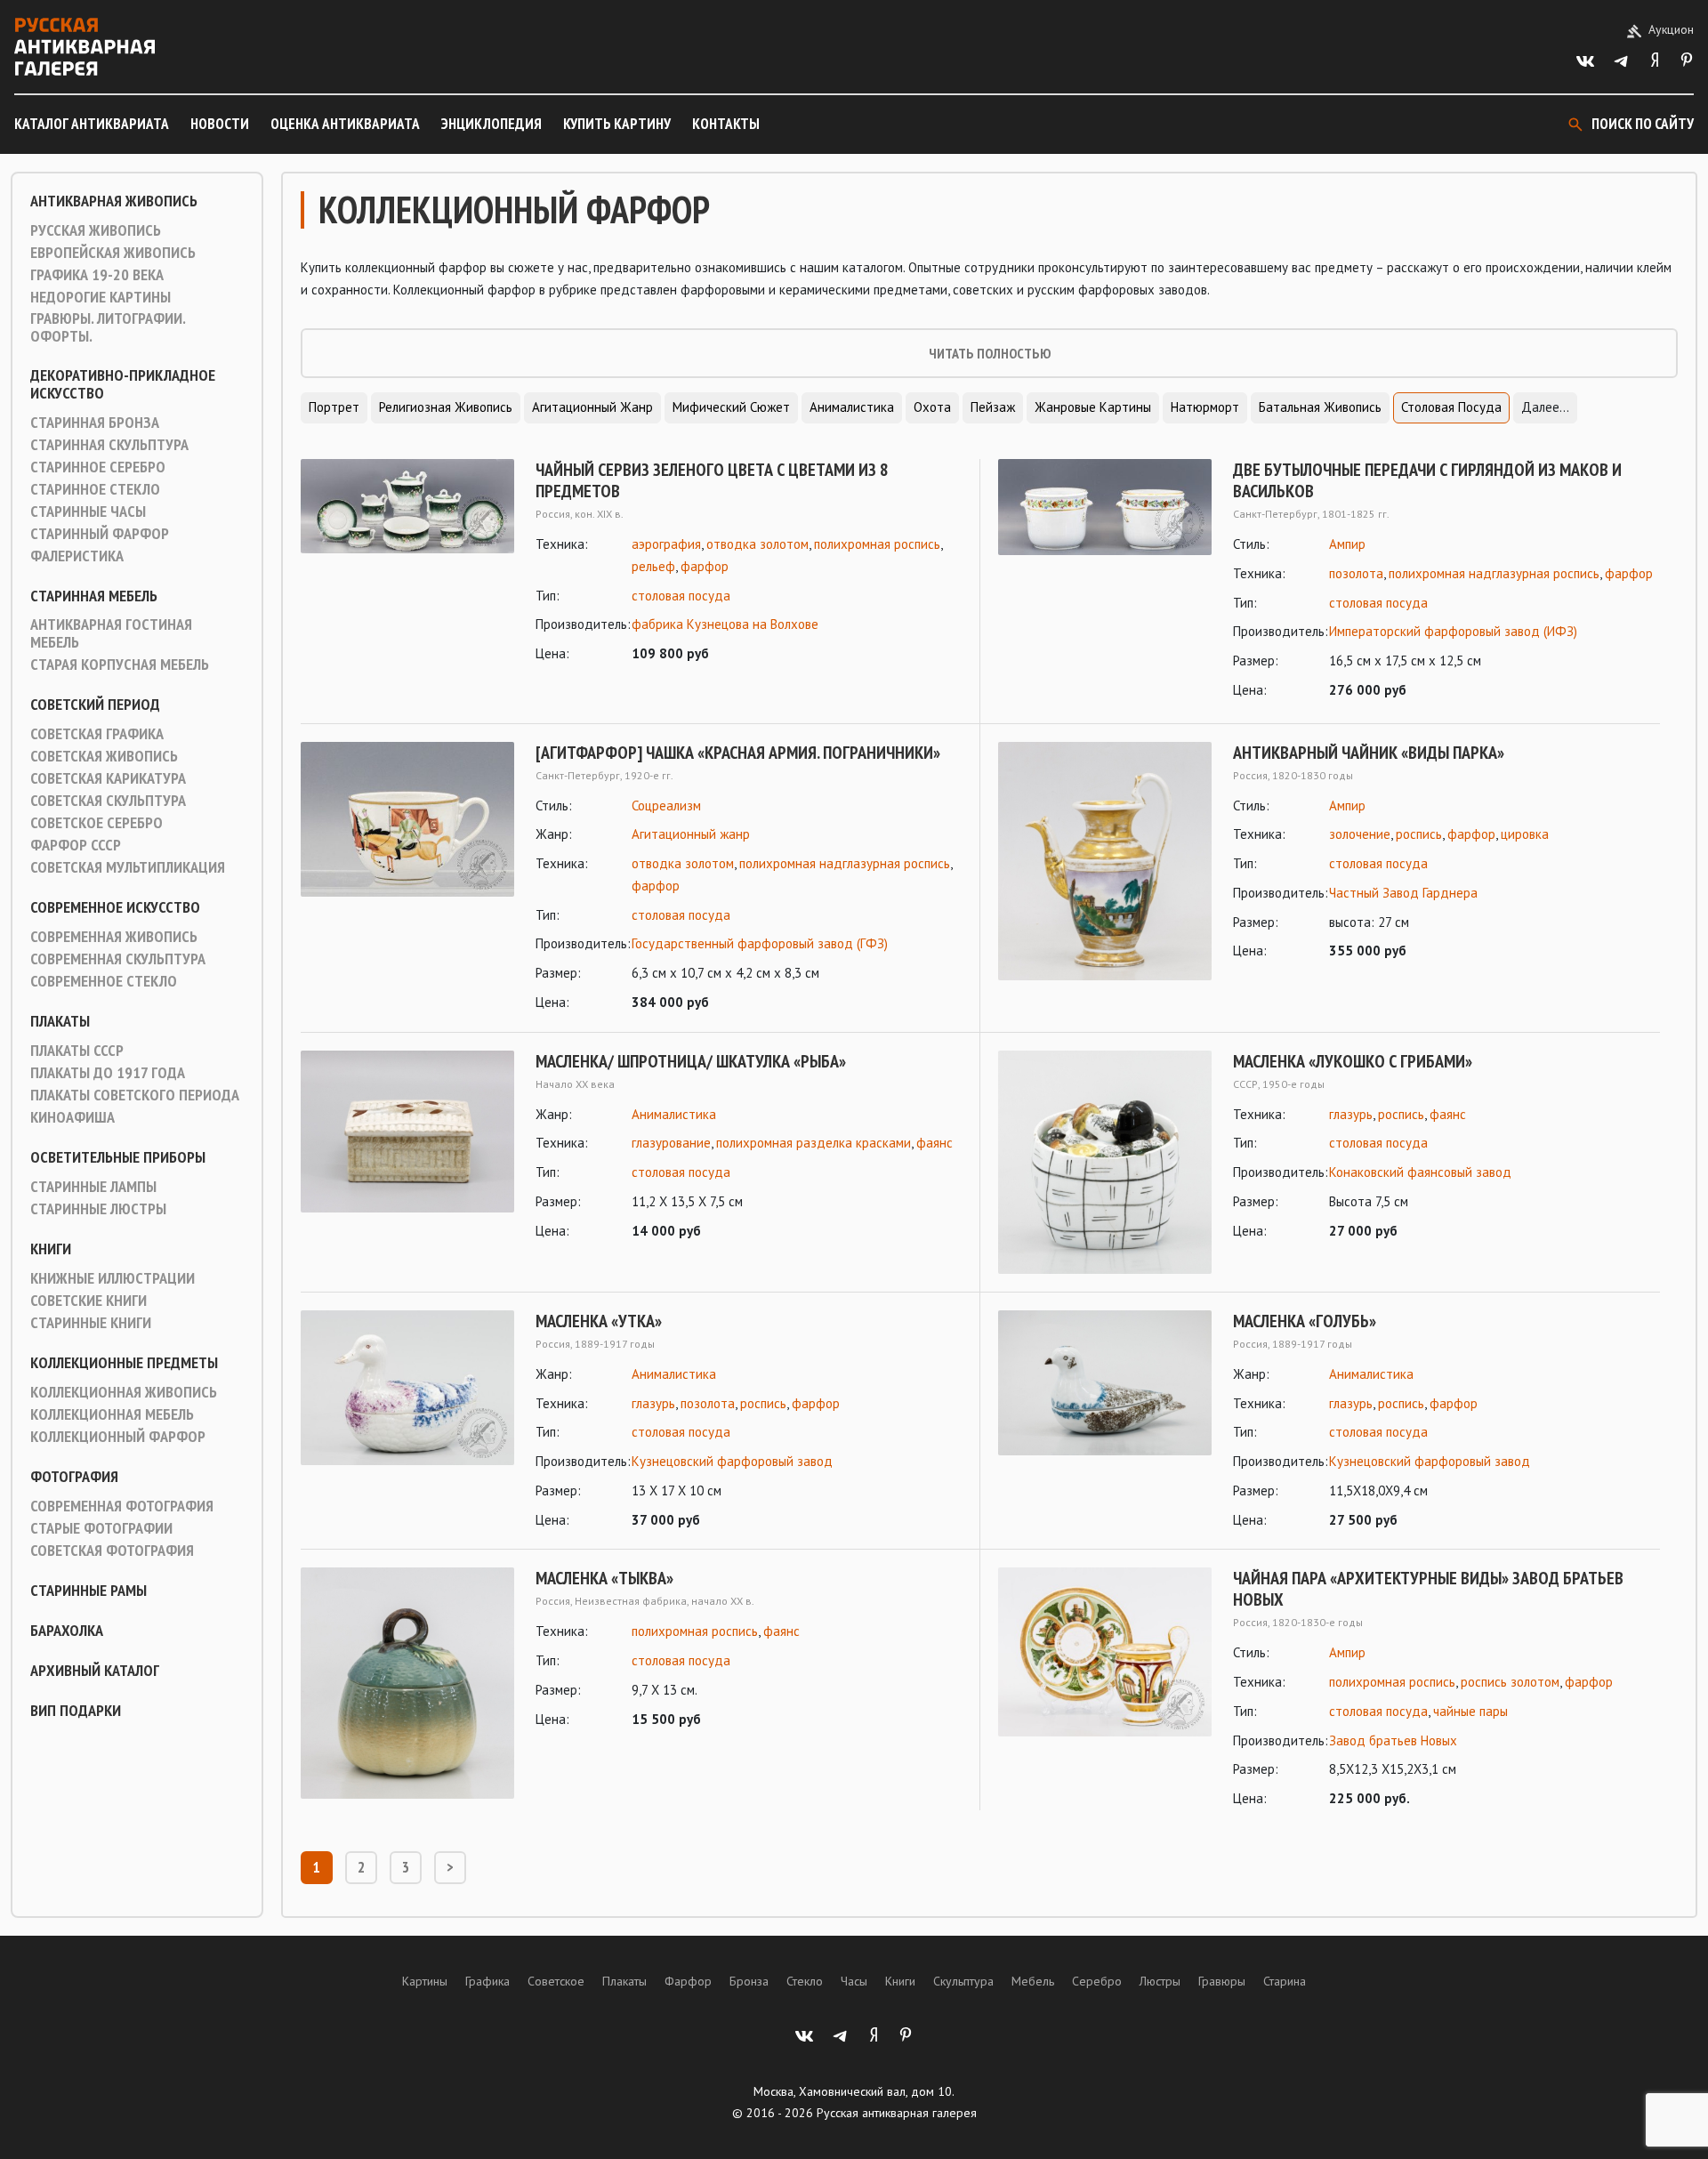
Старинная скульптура (109, 445)
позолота (1356, 573)
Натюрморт (1205, 407)
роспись (1419, 834)
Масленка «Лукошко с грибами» (1353, 1061)
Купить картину (617, 124)
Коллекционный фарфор (118, 1437)
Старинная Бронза (95, 423)
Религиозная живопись (446, 407)
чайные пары (1470, 1711)
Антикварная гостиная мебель (111, 633)
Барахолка (67, 1631)
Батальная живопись (1320, 407)
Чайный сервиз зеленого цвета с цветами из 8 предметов (712, 480)
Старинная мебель (94, 596)
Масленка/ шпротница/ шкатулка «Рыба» (691, 1061)
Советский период (95, 705)
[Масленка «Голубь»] (1105, 1421)
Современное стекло (104, 981)
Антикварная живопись (114, 201)
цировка (1525, 834)
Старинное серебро (98, 467)
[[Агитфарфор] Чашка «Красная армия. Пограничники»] (407, 878)
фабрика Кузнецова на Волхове (725, 624)
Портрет (334, 407)
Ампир (1347, 544)
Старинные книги (91, 1323)
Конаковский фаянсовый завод (1420, 1172)
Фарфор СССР (76, 845)
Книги (51, 1249)
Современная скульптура (118, 959)
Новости (220, 124)
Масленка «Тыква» (604, 1578)
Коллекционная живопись (124, 1392)
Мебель (1033, 1981)
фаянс (935, 1143)
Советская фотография (112, 1551)
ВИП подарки (76, 1711)
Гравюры (1222, 1981)
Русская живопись (96, 230)
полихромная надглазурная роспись (1494, 573)
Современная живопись (114, 937)
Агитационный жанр (592, 407)
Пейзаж (993, 407)
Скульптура (963, 1981)
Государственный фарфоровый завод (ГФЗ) (760, 943)
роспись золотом (1510, 1682)
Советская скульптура (108, 801)
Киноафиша (73, 1117)
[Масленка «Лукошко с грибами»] (1105, 1162)
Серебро (1097, 1981)
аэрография (666, 544)
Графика (487, 1981)
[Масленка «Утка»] (407, 1421)
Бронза (749, 1981)
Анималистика (852, 407)
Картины (425, 1981)
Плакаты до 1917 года (108, 1073)
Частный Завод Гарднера (1403, 893)
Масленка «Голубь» (1305, 1321)
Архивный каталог (95, 1671)
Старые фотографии (101, 1528)
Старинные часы (88, 512)
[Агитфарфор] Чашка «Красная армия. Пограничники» (738, 753)
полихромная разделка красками (814, 1143)
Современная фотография (122, 1506)
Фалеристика (77, 556)
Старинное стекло (95, 489)
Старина (1285, 1981)
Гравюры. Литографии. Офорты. (108, 327)
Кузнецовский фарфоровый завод (732, 1461)
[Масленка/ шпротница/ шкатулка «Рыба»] (407, 1147)
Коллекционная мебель (112, 1414)
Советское (556, 1981)
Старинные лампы (93, 1187)
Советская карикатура (108, 778)
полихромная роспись (877, 544)
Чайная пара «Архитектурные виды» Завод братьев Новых (1428, 1589)
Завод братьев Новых (1393, 1740)
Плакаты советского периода (135, 1095)
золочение (1360, 834)
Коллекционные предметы (124, 1363)
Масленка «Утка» (599, 1321)
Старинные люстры (98, 1209)
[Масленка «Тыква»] (407, 1683)
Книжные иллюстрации (113, 1278)
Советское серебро (97, 823)
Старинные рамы (89, 1591)
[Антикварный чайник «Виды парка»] (1105, 861)
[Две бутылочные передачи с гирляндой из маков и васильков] (1105, 580)
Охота (932, 407)
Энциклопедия (491, 124)
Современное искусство (115, 907)
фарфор (705, 566)
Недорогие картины (101, 297)
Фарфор (688, 1981)
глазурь (1351, 1114)
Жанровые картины (1093, 407)
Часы (854, 1981)
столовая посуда (681, 596)
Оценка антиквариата (345, 124)
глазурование (671, 1143)
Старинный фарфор (100, 534)
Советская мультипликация (128, 867)
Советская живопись (104, 756)
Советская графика (97, 734)
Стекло (805, 1981)
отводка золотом (757, 544)
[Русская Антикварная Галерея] (85, 47)
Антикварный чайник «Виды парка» (1369, 753)
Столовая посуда (1451, 407)
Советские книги (89, 1301)
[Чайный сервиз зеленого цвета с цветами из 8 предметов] (407, 562)
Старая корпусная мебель (120, 665)
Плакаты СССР (77, 1051)
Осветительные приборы (118, 1157)
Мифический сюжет (731, 407)
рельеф (653, 566)
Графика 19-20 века (97, 275)
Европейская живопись (113, 253)
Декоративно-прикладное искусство (123, 384)
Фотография (74, 1477)
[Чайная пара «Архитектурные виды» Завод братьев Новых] (1105, 1689)
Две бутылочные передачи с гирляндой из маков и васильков (1427, 480)
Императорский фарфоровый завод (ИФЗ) (1453, 631)
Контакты (726, 124)
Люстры (1160, 1981)
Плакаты (60, 1021)
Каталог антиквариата (92, 124)
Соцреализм (666, 806)
